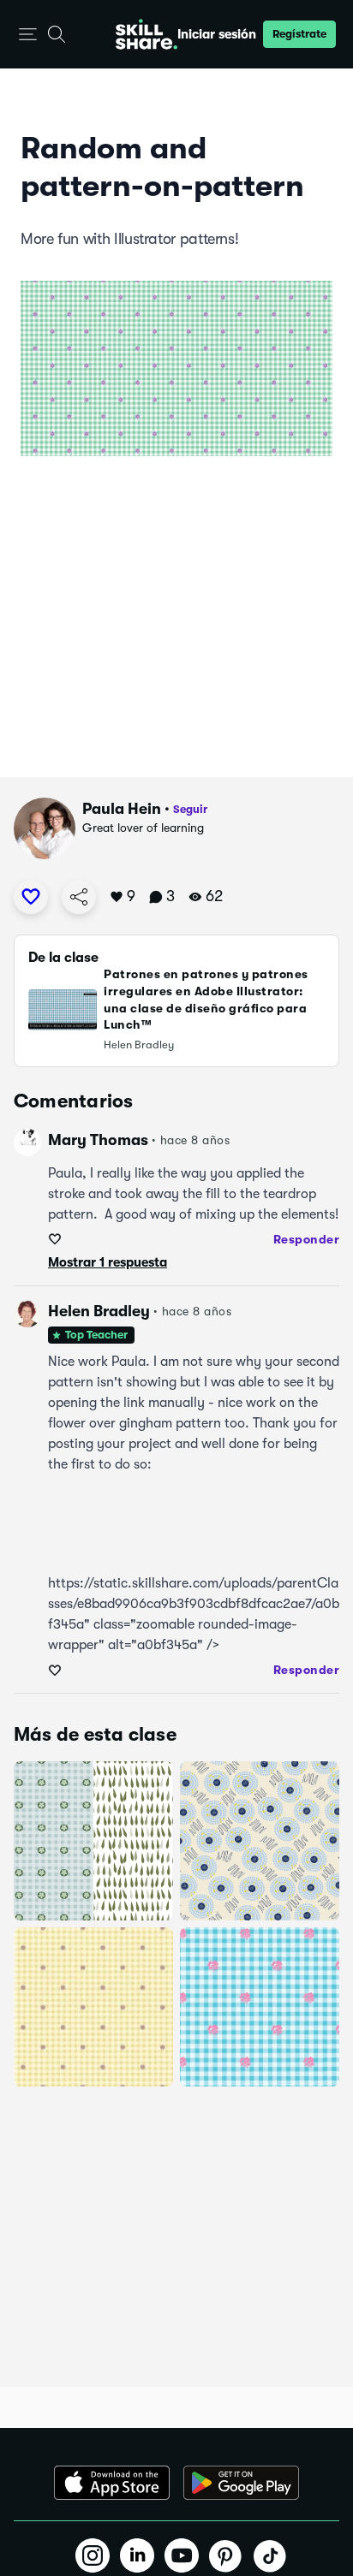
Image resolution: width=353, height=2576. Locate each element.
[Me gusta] (31, 897)
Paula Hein (122, 809)
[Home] (147, 34)
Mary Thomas (98, 1140)
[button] (28, 35)
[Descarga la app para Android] (241, 2483)
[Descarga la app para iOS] (112, 2483)
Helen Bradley (99, 1311)
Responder (307, 1239)
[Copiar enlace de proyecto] (79, 897)
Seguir (190, 809)
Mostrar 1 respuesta (108, 1262)
